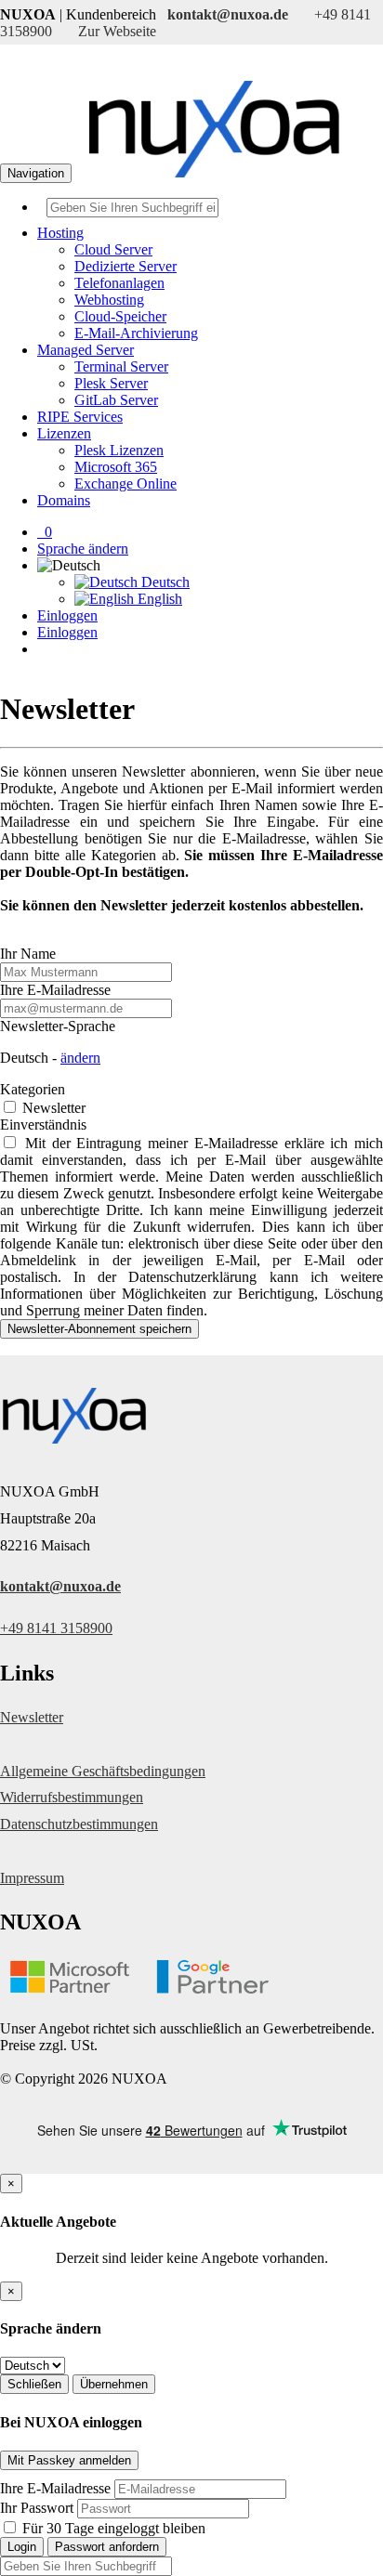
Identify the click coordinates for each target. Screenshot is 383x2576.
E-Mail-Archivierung (136, 333)
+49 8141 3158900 (56, 1628)
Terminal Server (121, 366)
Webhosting (109, 300)
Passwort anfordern (107, 2547)
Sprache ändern (83, 549)
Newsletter (52, 1108)
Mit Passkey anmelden (69, 2460)
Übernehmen (114, 2384)
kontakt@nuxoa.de (60, 1586)
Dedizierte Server (125, 266)
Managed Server (86, 350)
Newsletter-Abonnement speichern (99, 1329)
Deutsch (164, 582)
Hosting (60, 233)
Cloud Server (113, 249)
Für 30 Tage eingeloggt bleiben (112, 2528)
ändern (80, 1058)
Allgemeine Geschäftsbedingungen (103, 1771)
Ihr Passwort (37, 2508)
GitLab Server (116, 400)
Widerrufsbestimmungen (72, 1797)
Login (22, 2547)
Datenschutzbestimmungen (79, 1824)
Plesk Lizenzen (119, 450)
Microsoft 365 (116, 467)
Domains (64, 500)
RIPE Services (80, 417)
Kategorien (33, 1089)
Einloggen (67, 615)
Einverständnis (43, 1125)
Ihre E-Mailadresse (55, 990)
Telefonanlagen (119, 283)
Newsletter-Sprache (58, 1026)
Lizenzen (64, 433)
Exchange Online (125, 484)
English (158, 599)
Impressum (32, 1878)
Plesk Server (111, 383)
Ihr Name (28, 954)
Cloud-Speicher (120, 316)
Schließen (34, 2384)
